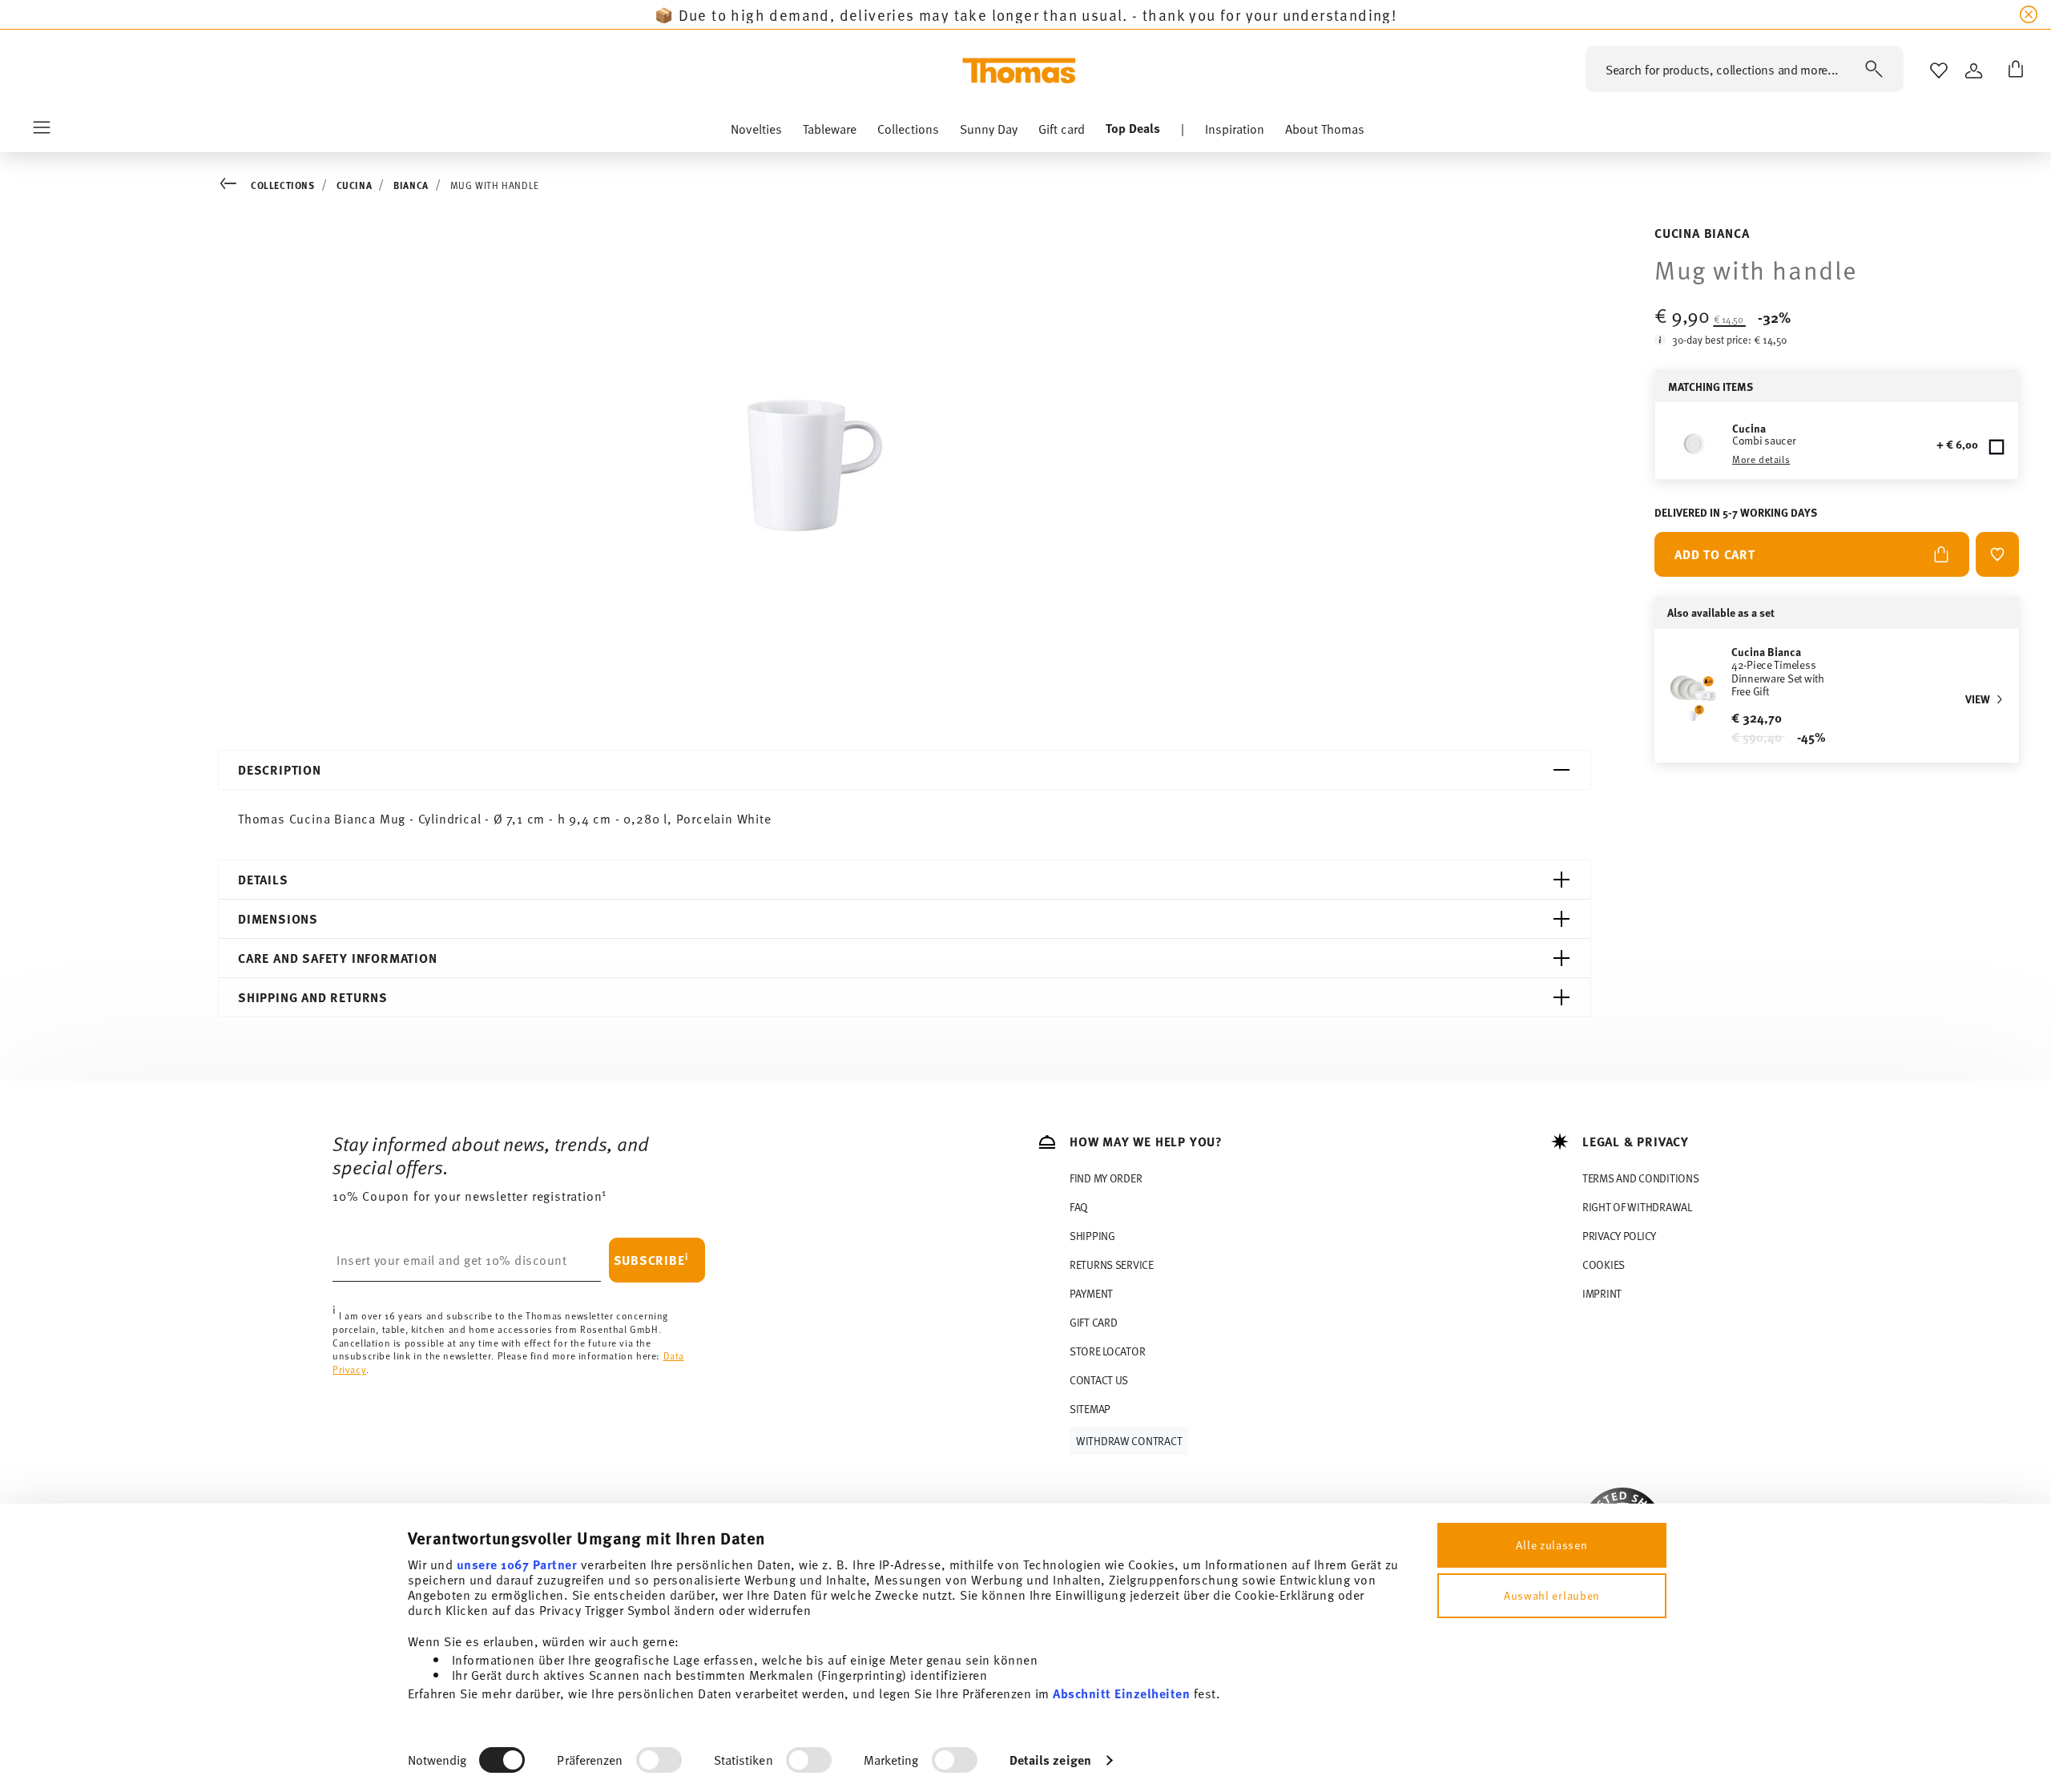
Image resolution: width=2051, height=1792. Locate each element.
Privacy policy (1619, 1236)
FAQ (1079, 1207)
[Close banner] (2029, 14)
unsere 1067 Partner (517, 1564)
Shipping (1092, 1236)
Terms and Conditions (1640, 1178)
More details (1761, 459)
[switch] (659, 1760)
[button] (756, 132)
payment (1091, 1293)
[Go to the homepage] (1019, 70)
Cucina (355, 185)
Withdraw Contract (1129, 1441)
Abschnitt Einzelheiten (1121, 1693)
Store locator (1107, 1351)
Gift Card (1093, 1322)
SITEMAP (1090, 1409)
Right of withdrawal (1637, 1207)
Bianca (411, 185)
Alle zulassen (1551, 1545)
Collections (283, 185)
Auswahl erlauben (1552, 1595)
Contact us (1099, 1380)
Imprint (1602, 1293)
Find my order (1106, 1178)
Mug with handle (495, 185)
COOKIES (1604, 1264)
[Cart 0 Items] (2013, 70)
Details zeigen (1050, 1760)
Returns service (1112, 1264)
